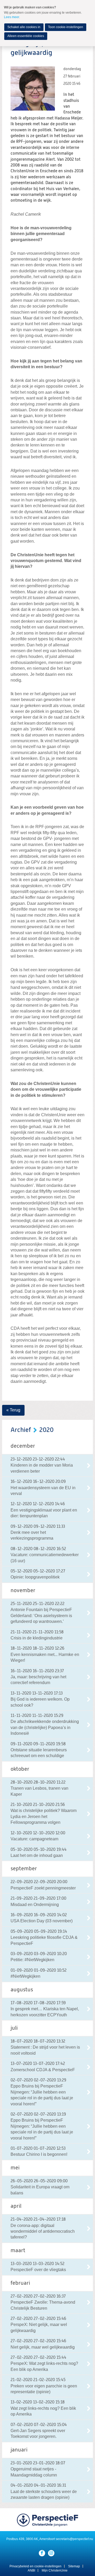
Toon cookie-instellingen (66, 27)
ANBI (31, 2570)
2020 (46, 1430)
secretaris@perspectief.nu (74, 2539)
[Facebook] (42, 2553)
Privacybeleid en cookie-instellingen (35, 2566)
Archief (21, 1430)
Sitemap (74, 2566)
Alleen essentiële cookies (26, 36)
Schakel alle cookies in (24, 27)
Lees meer (11, 17)
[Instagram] (51, 2553)
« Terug (13, 1410)
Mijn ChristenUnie (55, 2570)
